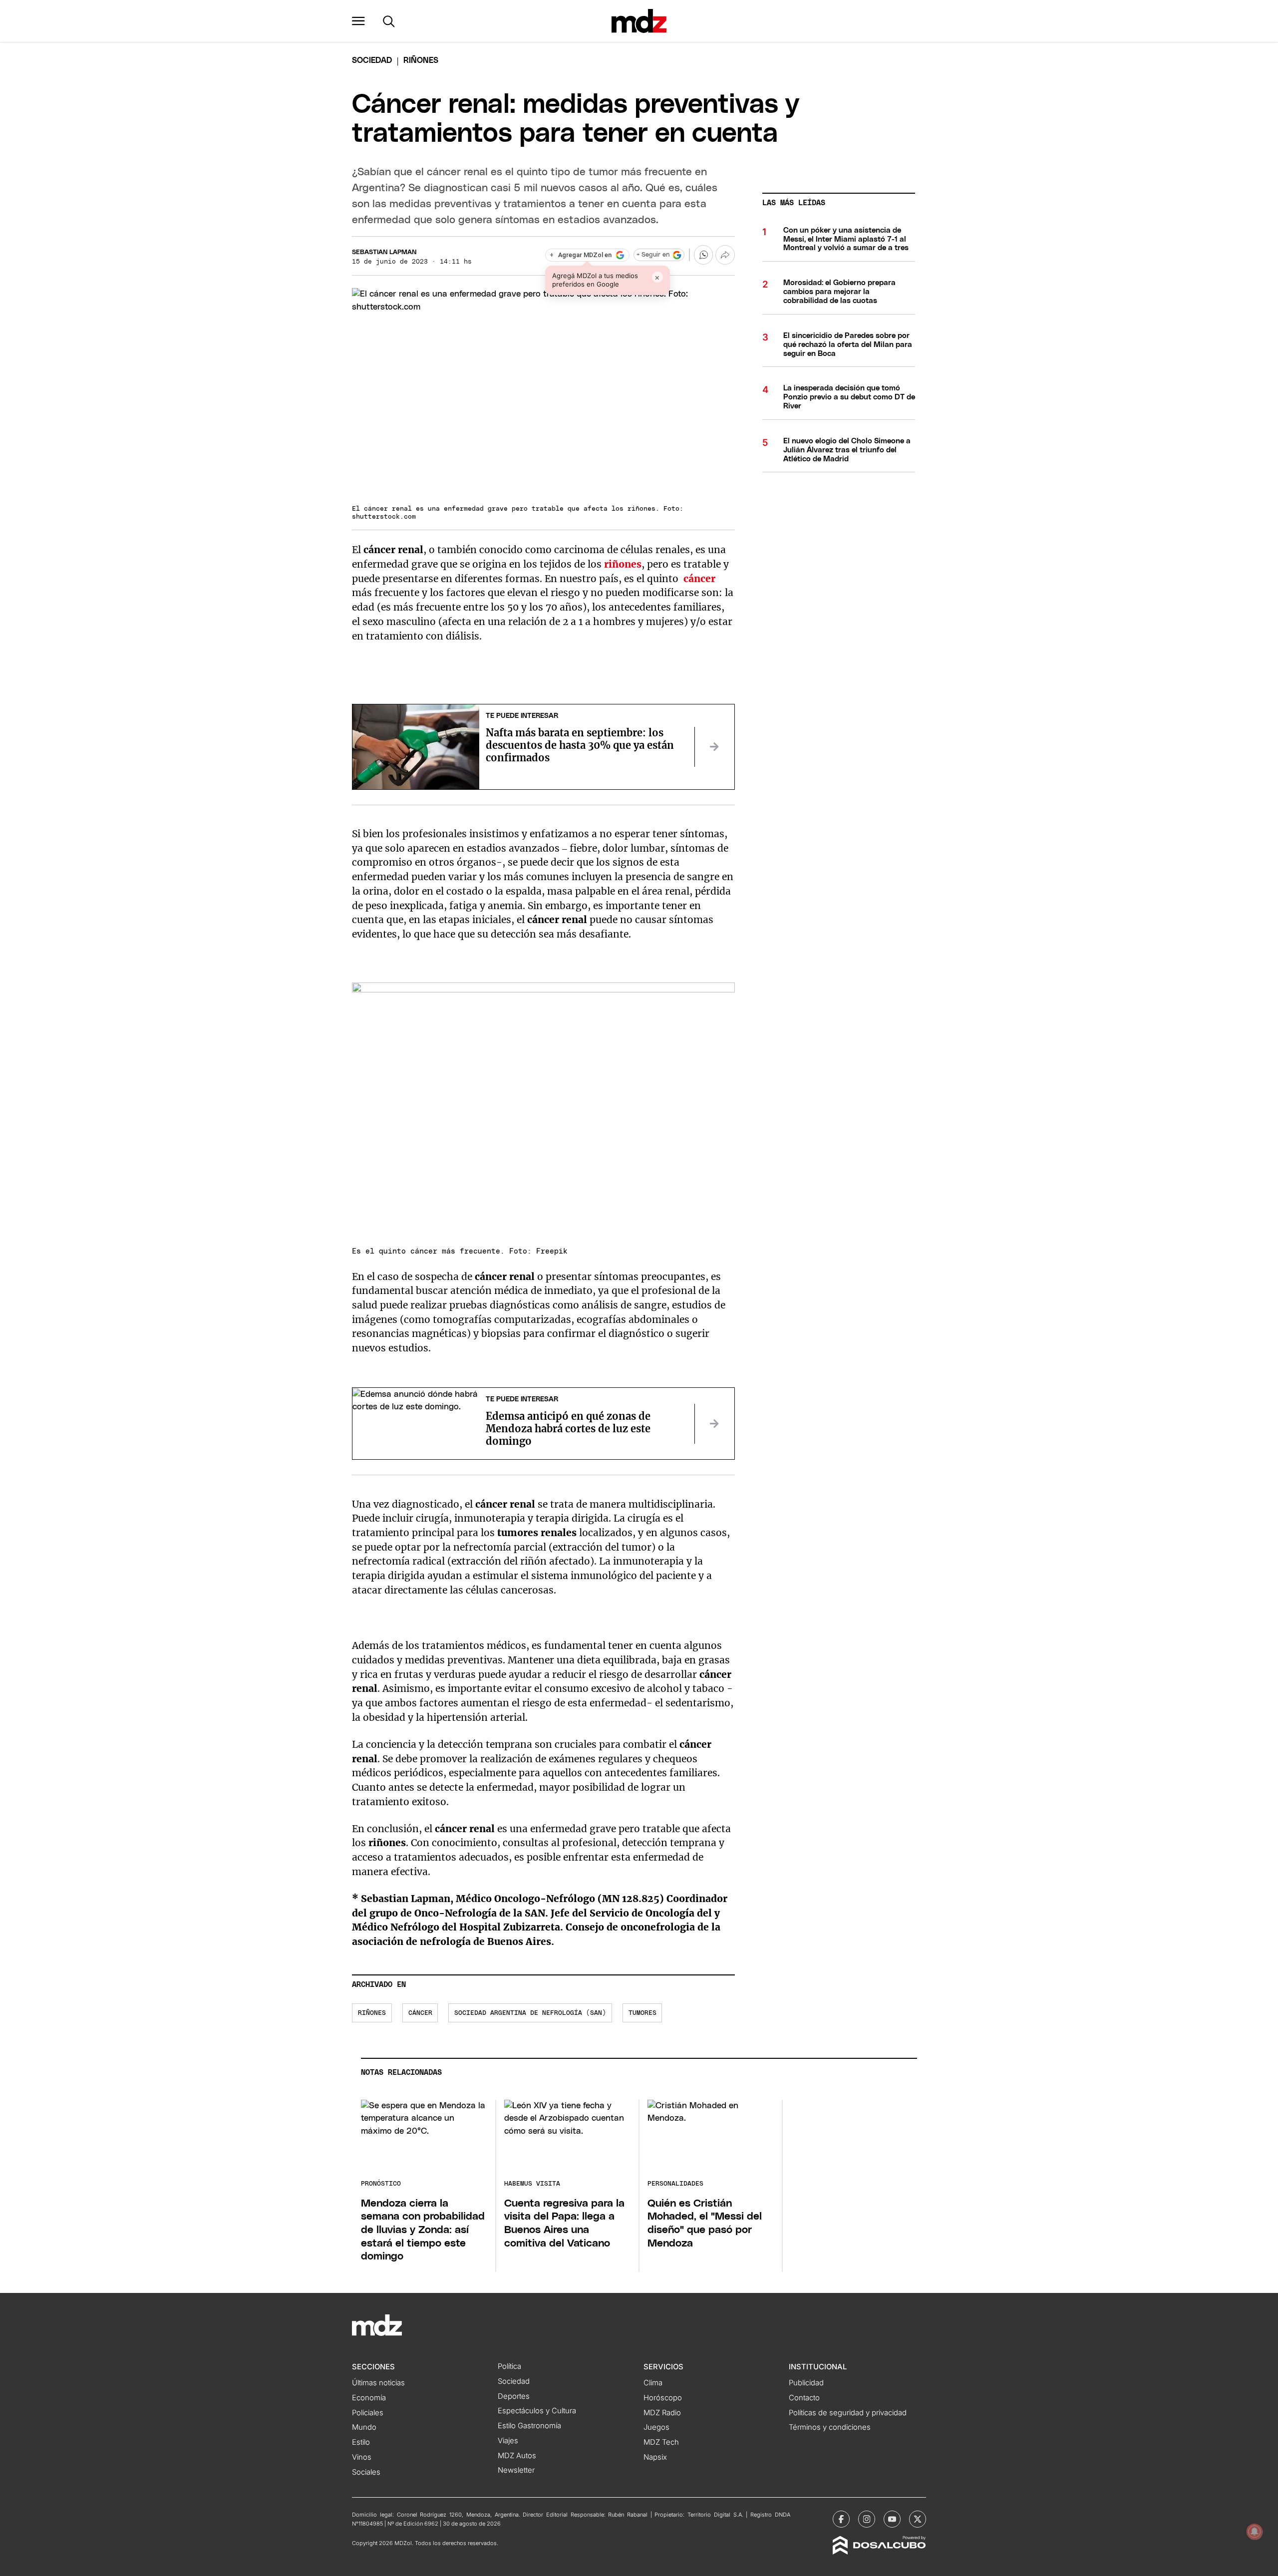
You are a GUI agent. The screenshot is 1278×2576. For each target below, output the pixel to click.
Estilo (361, 2442)
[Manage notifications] (1255, 2532)
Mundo (364, 2427)
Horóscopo (663, 2398)
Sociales (366, 2472)
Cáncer (420, 2013)
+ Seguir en (653, 255)
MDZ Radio (662, 2413)
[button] (358, 21)
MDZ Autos (517, 2456)
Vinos (362, 2457)
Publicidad (806, 2383)
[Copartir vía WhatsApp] (703, 255)
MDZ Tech (661, 2442)
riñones (372, 2013)
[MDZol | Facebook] (841, 2519)
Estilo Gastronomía (529, 2426)
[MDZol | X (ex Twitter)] (918, 2519)
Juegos (656, 2427)
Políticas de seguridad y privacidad (848, 2413)
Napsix (655, 2457)
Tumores (642, 2013)
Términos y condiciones (830, 2427)
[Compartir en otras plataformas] (725, 255)
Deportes (514, 2396)
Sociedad (372, 60)
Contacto (804, 2398)
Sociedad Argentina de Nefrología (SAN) (530, 2013)
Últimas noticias (378, 2383)
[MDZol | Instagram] (867, 2519)
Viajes (508, 2441)
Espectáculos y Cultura (537, 2411)
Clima (653, 2383)
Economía (369, 2398)
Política (509, 2366)
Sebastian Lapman (384, 252)
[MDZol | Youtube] (892, 2519)
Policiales (368, 2413)
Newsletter (516, 2470)
